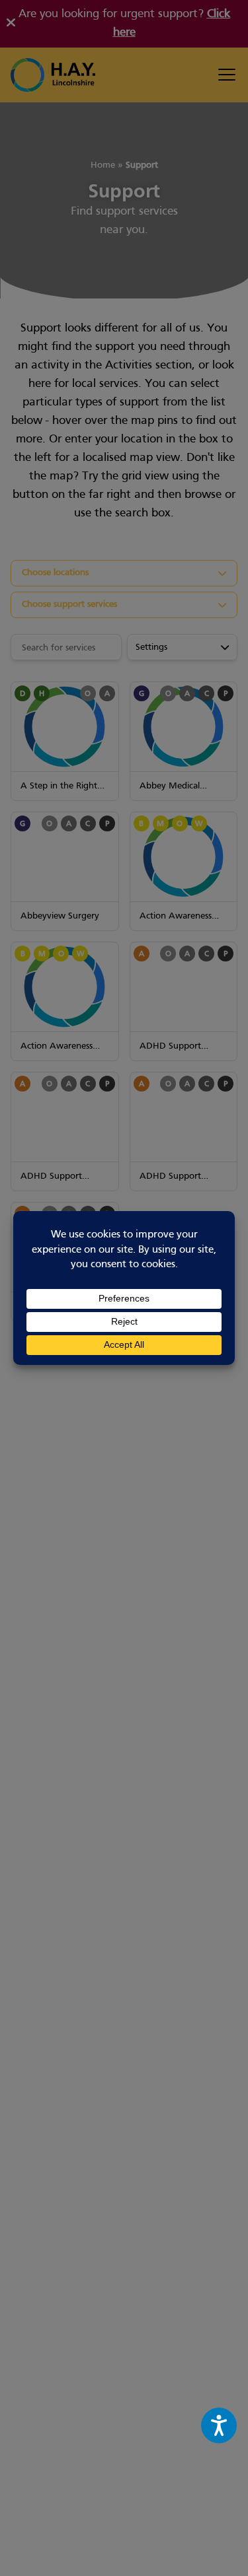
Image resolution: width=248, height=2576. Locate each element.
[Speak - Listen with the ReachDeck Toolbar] (219, 2425)
